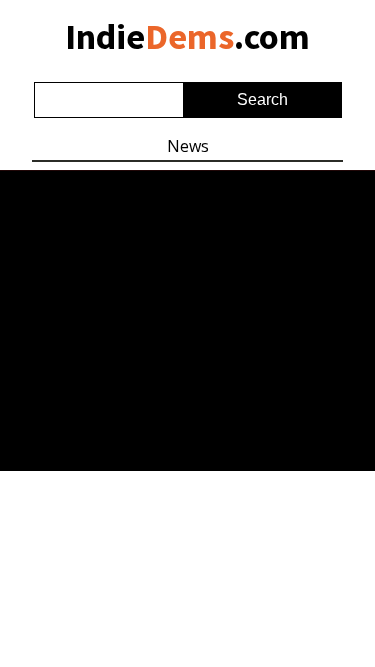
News (188, 146)
